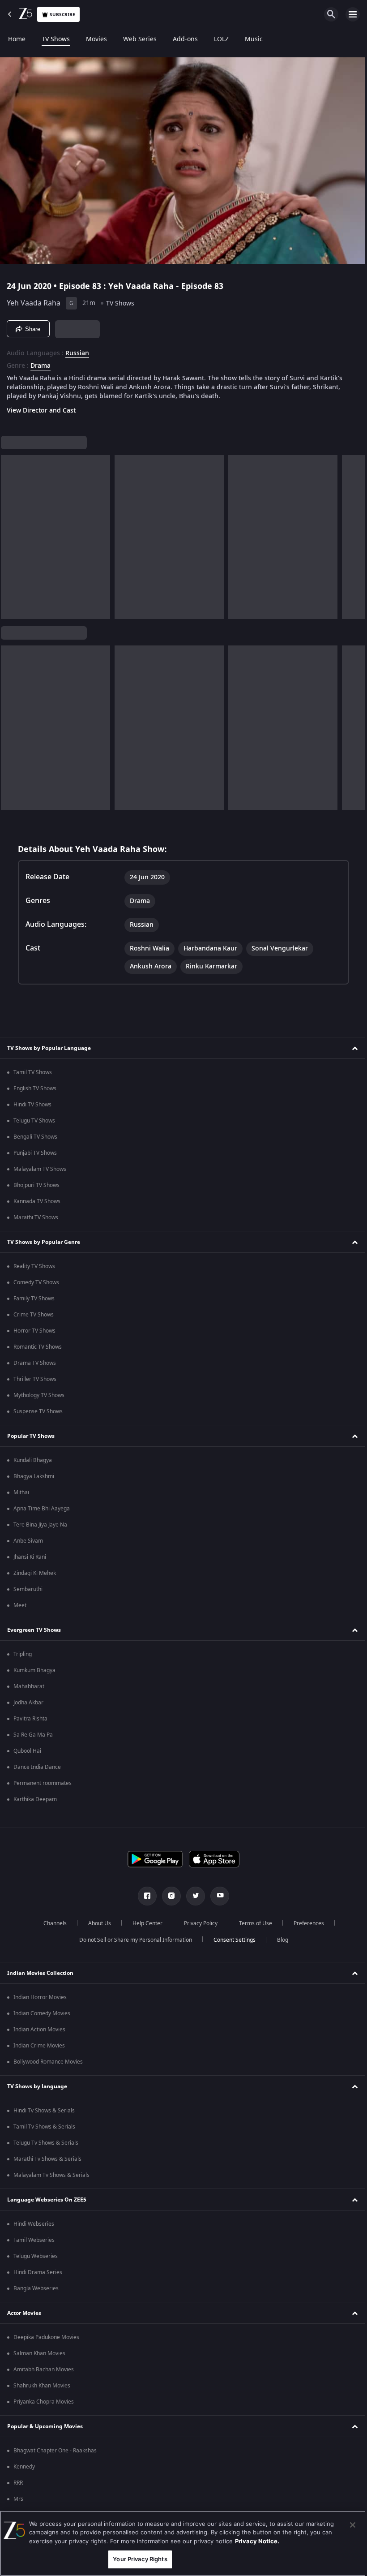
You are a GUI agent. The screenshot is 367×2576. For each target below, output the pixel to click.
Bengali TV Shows (35, 1137)
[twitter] (192, 1896)
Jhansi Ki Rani (30, 1557)
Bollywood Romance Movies (48, 2062)
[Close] (346, 2525)
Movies (96, 39)
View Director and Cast (41, 407)
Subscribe (62, 15)
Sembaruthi (28, 1589)
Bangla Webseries (36, 2288)
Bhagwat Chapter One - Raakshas (55, 2451)
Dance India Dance (37, 1767)
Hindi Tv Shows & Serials (44, 2111)
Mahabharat (29, 1686)
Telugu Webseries (36, 2256)
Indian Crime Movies (39, 2046)
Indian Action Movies (39, 2030)
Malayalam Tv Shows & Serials (51, 2175)
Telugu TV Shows (34, 1121)
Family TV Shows (34, 1299)
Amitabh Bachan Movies (44, 2370)
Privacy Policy (197, 1923)
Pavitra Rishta (30, 1719)
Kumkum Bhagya (34, 1670)
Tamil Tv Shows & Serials (44, 2127)
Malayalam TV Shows (40, 1169)
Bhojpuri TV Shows (36, 1185)
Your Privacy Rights (138, 2559)
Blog (279, 1940)
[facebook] (144, 1896)
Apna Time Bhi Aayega (42, 1509)
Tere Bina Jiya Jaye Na (40, 1525)
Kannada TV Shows (37, 1201)
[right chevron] (11, 533)
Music (254, 39)
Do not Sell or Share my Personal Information (132, 1940)
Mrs (18, 2499)
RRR (18, 2483)
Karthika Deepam (35, 1799)
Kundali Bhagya (33, 1460)
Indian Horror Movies (40, 1997)
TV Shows (56, 39)
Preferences (305, 1923)
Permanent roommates (43, 1783)
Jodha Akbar (28, 1703)
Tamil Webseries (34, 2240)
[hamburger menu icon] (353, 14)
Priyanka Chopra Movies (44, 2402)
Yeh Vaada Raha (34, 300)
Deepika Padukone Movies (46, 2337)
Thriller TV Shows (35, 1379)
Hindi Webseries (34, 2224)
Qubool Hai (27, 1751)
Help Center (144, 1923)
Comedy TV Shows (36, 1282)
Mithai (21, 1492)
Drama (41, 362)
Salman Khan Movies (39, 2353)
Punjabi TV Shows (35, 1153)
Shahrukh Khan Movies (42, 2386)
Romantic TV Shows (38, 1347)
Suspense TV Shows (38, 1411)
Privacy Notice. (257, 2541)
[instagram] (168, 1896)
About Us (96, 1923)
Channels (51, 1923)
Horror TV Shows (34, 1331)
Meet (20, 1605)
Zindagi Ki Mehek (35, 1573)
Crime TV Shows (34, 1315)
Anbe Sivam (28, 1541)
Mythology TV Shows (39, 1395)
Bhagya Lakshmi (34, 1476)
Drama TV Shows (35, 1363)
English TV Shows (35, 1088)
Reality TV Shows (34, 1266)
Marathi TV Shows (36, 1217)
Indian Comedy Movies (42, 2013)
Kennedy (24, 2467)
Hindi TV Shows (32, 1105)
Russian (77, 350)
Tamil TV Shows (33, 1072)
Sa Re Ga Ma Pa (33, 1735)
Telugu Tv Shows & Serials (46, 2143)
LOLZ (221, 39)
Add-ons (185, 39)
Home (17, 39)
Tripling (23, 1654)
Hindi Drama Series (38, 2272)
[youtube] (217, 1896)
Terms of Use (252, 1923)
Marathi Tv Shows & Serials (47, 2159)
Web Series (140, 39)
